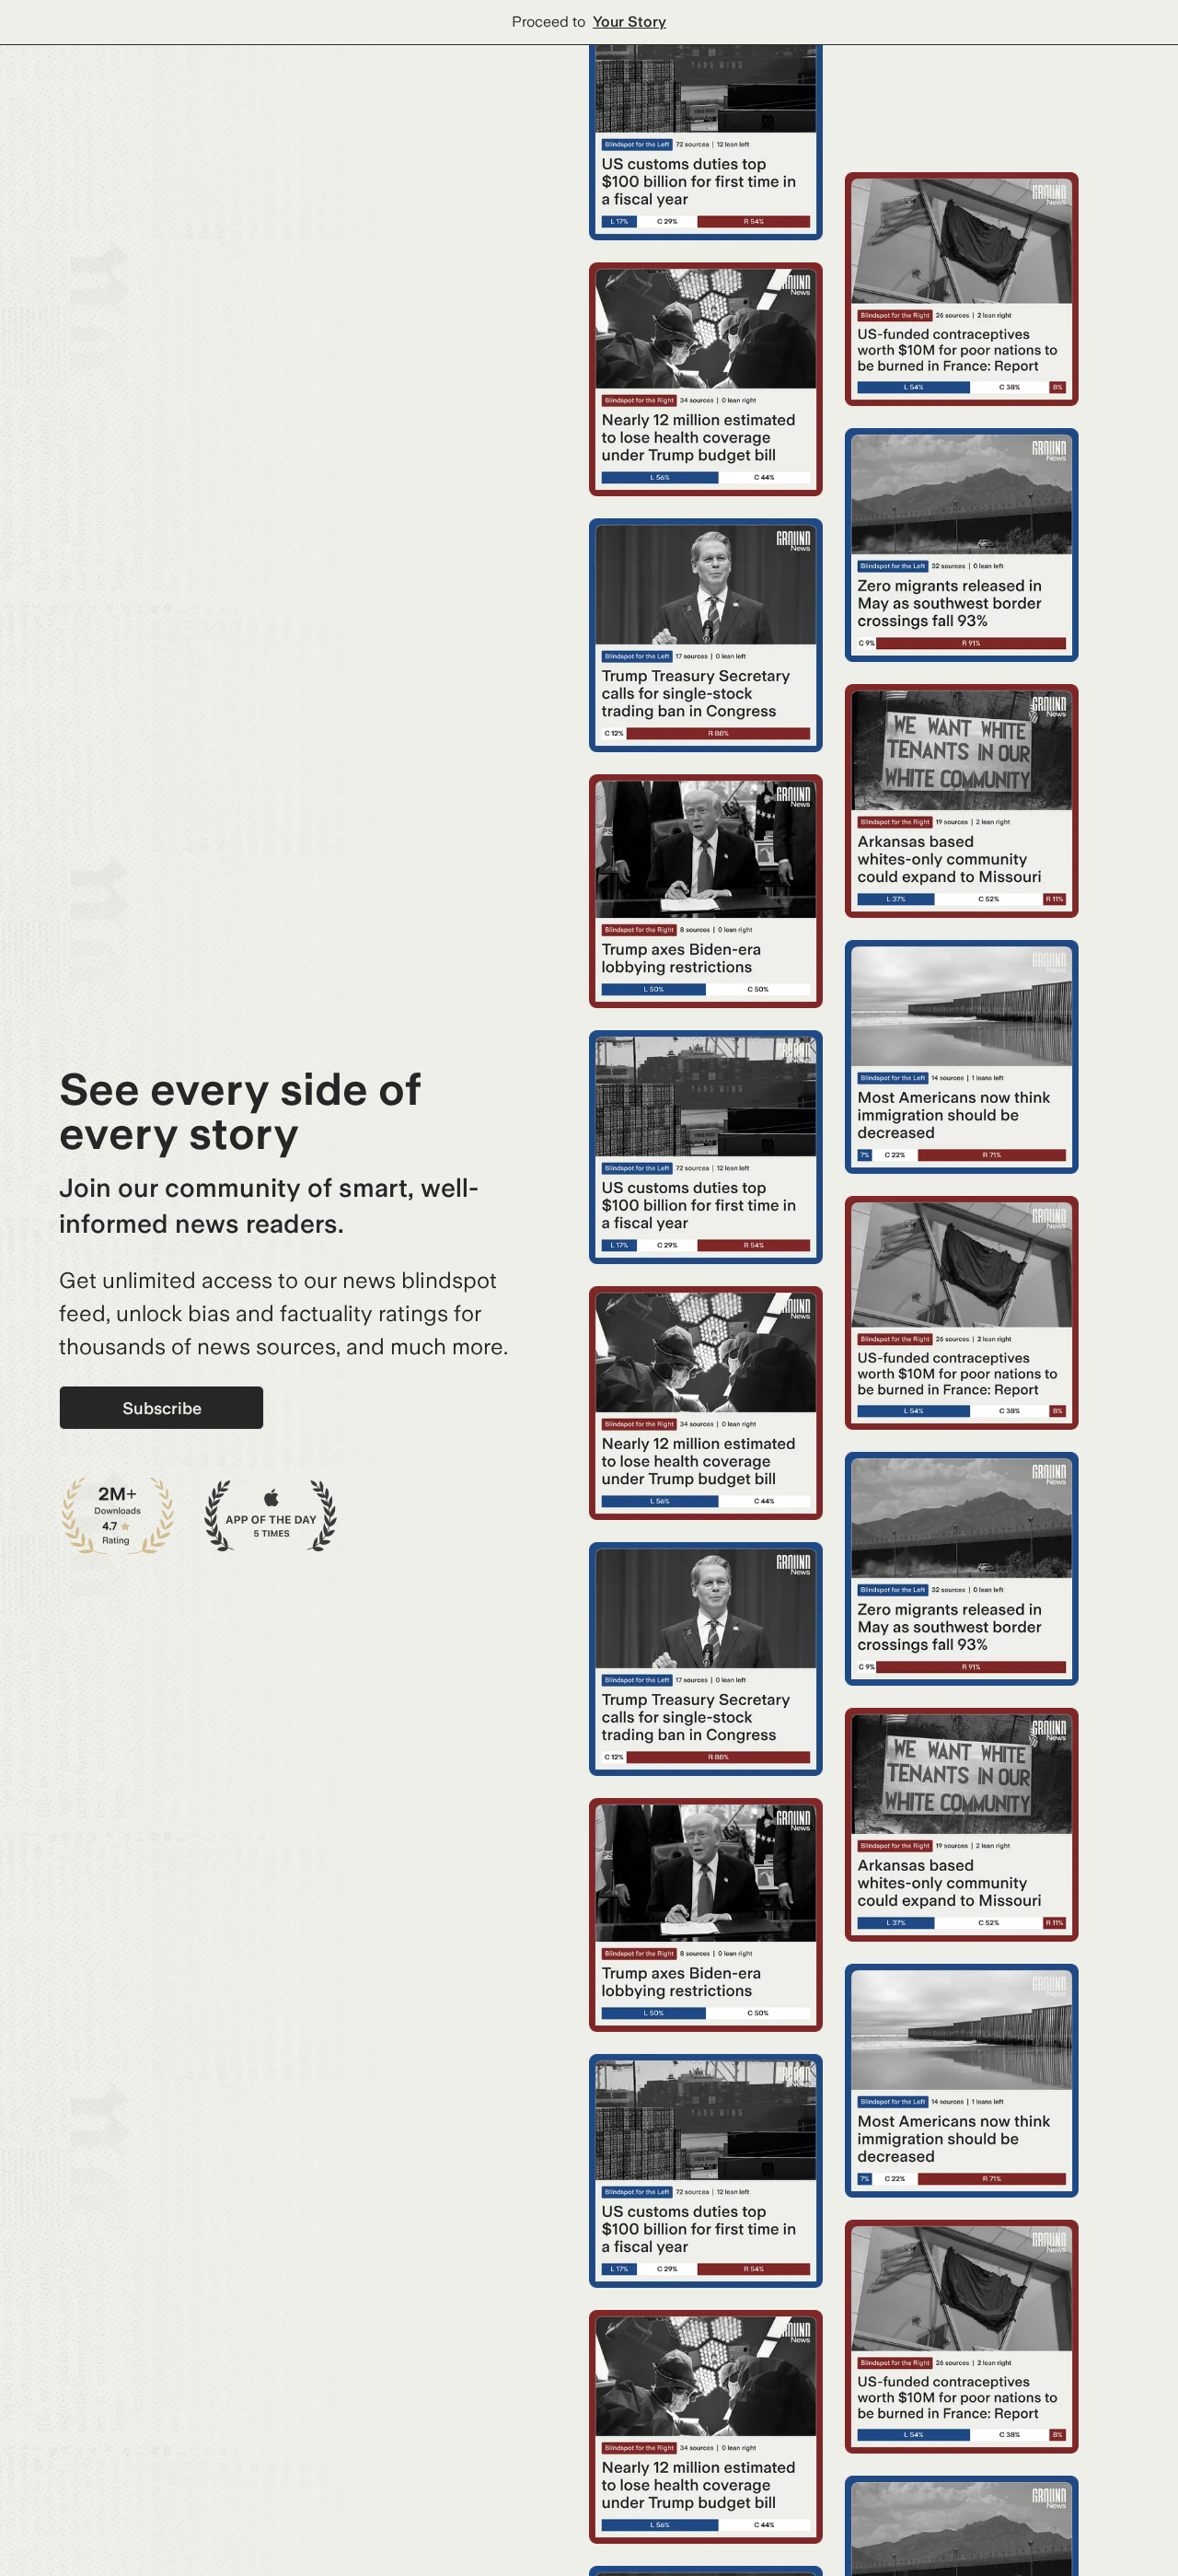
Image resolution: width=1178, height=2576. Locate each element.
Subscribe (162, 1408)
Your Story (629, 22)
